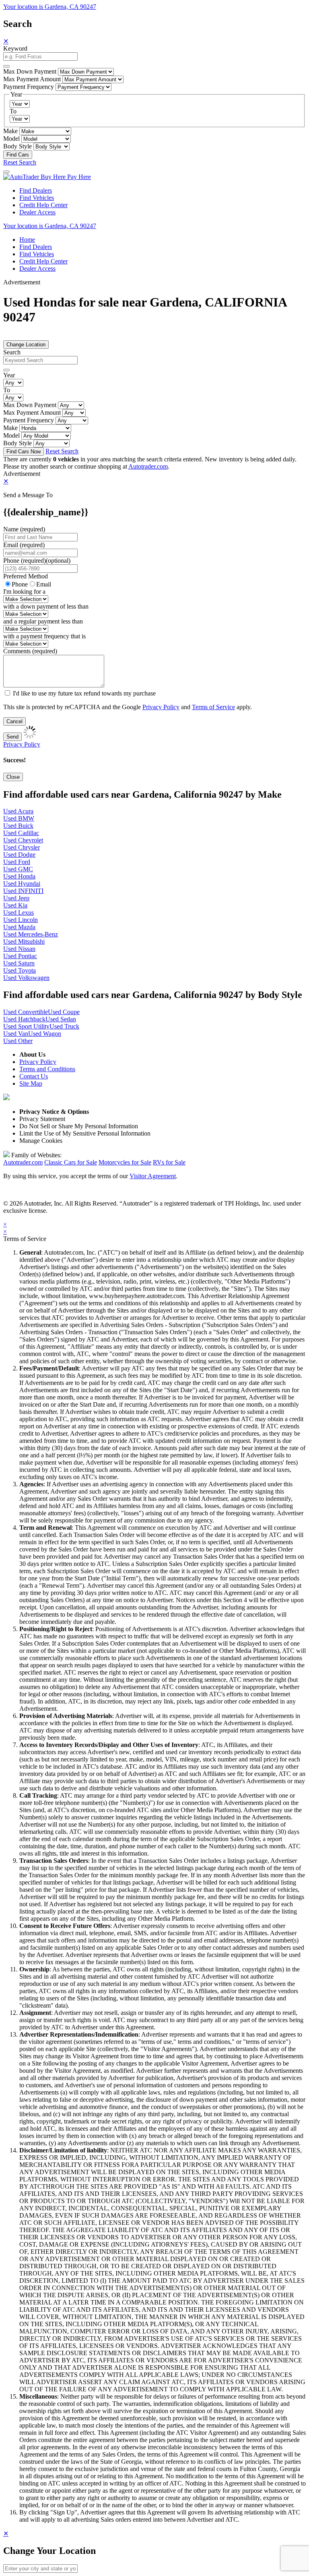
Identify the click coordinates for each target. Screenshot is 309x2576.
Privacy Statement (42, 1119)
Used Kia (15, 905)
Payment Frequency (29, 87)
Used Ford (17, 862)
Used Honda (19, 876)
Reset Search (20, 162)
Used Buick (18, 826)
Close (13, 777)
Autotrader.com (148, 466)
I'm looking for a (24, 592)
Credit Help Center (43, 205)
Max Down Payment (30, 71)
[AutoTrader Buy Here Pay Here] (47, 177)
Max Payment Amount (32, 79)
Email (44, 584)
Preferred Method (26, 576)
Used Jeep (16, 898)
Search (12, 352)
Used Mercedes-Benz (31, 934)
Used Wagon (45, 1034)
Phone (37, 561)
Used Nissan (19, 949)
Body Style (18, 146)
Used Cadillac (21, 833)
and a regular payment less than (43, 621)
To (13, 111)
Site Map (31, 1083)
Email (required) (24, 545)
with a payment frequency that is (44, 636)
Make (10, 131)
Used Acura (18, 811)
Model (11, 139)
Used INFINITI (23, 891)
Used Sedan (61, 1019)
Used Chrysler (22, 847)
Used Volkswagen (26, 978)
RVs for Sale (169, 1162)
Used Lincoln (21, 920)
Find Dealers (36, 190)
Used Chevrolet (23, 840)
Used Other (18, 1041)
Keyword (15, 48)
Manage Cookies (41, 1141)
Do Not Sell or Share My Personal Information (79, 1126)
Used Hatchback (24, 1019)
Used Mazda (19, 927)
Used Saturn (19, 963)
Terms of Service (213, 707)
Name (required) (24, 529)
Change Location (26, 345)
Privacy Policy (161, 707)
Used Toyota (20, 970)
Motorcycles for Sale (125, 1162)
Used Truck (64, 1026)
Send (12, 737)
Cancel (14, 721)
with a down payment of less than (46, 606)
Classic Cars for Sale (71, 1162)
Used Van (16, 1034)
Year (9, 375)
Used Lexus (19, 913)
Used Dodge (19, 855)
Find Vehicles (37, 198)
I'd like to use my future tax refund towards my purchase (84, 693)
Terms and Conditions (47, 1069)
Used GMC (18, 869)
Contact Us (34, 1076)
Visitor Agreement (153, 1176)
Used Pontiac (20, 956)
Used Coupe (64, 1012)
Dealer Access (37, 212)
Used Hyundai (22, 884)
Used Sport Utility (26, 1026)
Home (27, 240)
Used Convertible (26, 1012)
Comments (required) (30, 651)
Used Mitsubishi (24, 941)
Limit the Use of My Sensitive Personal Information (85, 1133)
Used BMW (19, 818)
